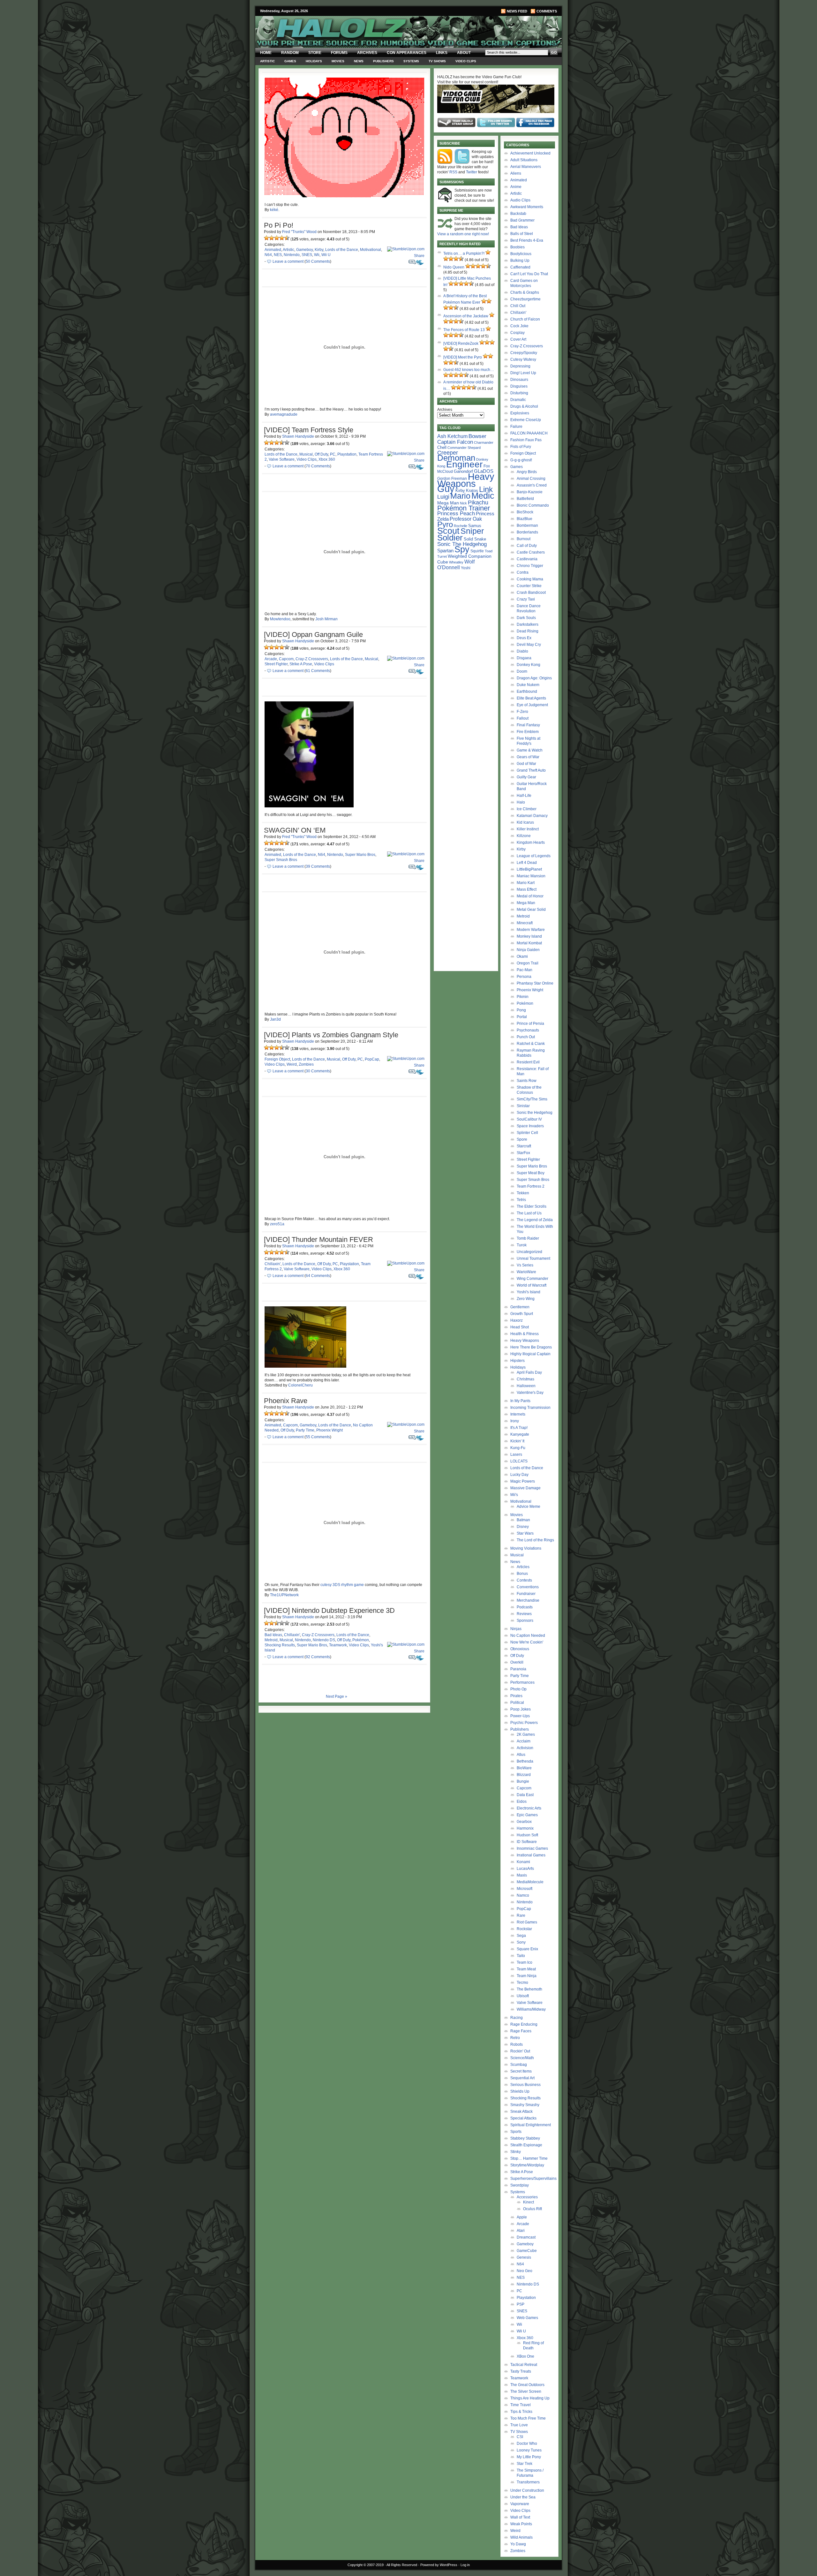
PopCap (372, 1059)
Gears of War (528, 757)
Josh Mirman (326, 619)
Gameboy (304, 250)
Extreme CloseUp (526, 420)
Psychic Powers (524, 1723)
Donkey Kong (528, 665)
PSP (521, 2304)
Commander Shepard (464, 448)
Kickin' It (517, 1441)
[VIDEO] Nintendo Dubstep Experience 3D (329, 1610)
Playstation (347, 454)
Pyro (445, 524)
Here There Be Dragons (531, 1347)
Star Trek (525, 2464)
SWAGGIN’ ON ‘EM (295, 830)
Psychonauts (528, 1030)
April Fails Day (529, 1372)
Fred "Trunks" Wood (299, 232)
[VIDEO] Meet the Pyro (463, 357)
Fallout (523, 718)
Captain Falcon (455, 442)
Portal (522, 1017)
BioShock (525, 512)
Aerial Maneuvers (526, 167)
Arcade (271, 659)
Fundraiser (526, 1594)
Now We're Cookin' (527, 1642)
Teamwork (338, 1645)
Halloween (526, 1386)
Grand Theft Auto (531, 770)
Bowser (477, 436)
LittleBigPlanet (529, 869)
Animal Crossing (531, 479)
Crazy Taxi (526, 599)
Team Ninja (527, 1976)
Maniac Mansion (531, 876)
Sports (516, 2132)
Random (290, 53)
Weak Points (521, 2524)
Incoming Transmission (530, 1408)
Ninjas (516, 1629)
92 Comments (318, 1657)
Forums (339, 53)
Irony (515, 1421)
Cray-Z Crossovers (312, 659)
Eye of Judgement (532, 705)
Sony (521, 1942)
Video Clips (466, 61)
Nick (463, 503)
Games (290, 61)
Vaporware (520, 2504)
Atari (521, 2231)
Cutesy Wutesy (523, 359)
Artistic (267, 61)
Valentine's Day (530, 1393)
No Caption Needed (528, 1635)
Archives (367, 53)
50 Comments (318, 261)
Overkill (517, 1662)
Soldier (450, 538)
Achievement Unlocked (530, 153)
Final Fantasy (528, 725)
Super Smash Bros (281, 860)
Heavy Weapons (525, 1341)
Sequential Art (522, 2078)
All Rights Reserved (402, 2565)
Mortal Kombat (529, 943)
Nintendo (292, 255)
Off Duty (321, 454)
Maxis (522, 1875)
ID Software (527, 1842)
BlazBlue (525, 519)
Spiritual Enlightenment (531, 2125)
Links (442, 53)
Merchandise (528, 1600)
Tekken (523, 1193)
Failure (516, 427)
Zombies (306, 1064)
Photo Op (518, 1689)
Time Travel (521, 2405)
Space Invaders (530, 1126)
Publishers (383, 61)
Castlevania (527, 559)
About (464, 53)
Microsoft (525, 1889)
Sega (521, 1936)
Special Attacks (523, 2118)
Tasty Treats (521, 2371)
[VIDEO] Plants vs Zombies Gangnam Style (331, 1035)
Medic (483, 496)
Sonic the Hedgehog (535, 1113)
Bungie (523, 1781)
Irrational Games (531, 1855)
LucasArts (525, 1869)
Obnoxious (520, 1649)
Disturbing (519, 393)
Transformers (528, 2482)
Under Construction (527, 2490)
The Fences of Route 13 (464, 330)
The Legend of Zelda (535, 1220)
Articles (523, 1567)
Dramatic (518, 400)
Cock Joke (519, 326)
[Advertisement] (466, 672)
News (359, 61)
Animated (273, 250)
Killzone (524, 836)
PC (333, 454)
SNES (307, 255)
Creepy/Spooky (524, 353)
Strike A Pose (301, 664)
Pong (521, 1010)
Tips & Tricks (521, 2412)
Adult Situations (524, 160)
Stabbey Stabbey (525, 2138)
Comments (547, 11)
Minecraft (525, 923)
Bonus (522, 1574)
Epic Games (527, 1815)
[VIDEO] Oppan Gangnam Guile (313, 635)
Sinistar (523, 1106)
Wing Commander (532, 1279)
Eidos (522, 1802)
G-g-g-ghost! (521, 460)
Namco (523, 1895)
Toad (489, 551)
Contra (523, 572)
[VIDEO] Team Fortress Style (309, 430)
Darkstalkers (528, 624)
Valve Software (282, 459)
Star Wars (525, 1533)
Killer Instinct (528, 829)
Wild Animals (521, 2537)
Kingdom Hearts (531, 842)
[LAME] (272, 238)
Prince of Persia (530, 1024)
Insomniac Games (532, 1848)
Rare (521, 1915)
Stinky (516, 2152)
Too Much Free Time (528, 2418)
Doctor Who (527, 2444)
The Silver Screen (526, 2391)
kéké (274, 210)
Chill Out (518, 306)
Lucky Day (519, 1475)
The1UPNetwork (284, 1595)
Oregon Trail (528, 963)
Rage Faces (521, 2031)
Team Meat (526, 1969)
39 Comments (318, 866)
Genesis (524, 2257)
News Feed (517, 11)
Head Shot (520, 1327)
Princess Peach (456, 513)
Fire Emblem (528, 732)
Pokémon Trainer (464, 508)
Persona (524, 977)
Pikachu (478, 502)
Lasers (516, 1454)
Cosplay (517, 333)
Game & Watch (530, 750)
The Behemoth (529, 1989)
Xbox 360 (327, 459)
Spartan (445, 551)
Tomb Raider (528, 1238)
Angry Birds (527, 472)
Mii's (514, 1495)
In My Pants (520, 1401)
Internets (518, 1414)
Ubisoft (523, 1996)
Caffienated (520, 267)
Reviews (524, 1614)
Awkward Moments (527, 207)
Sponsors (525, 1620)
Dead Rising (528, 631)
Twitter (472, 172)
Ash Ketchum (452, 436)
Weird (292, 1064)
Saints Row (527, 1081)
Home (266, 53)
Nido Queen (454, 267)
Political (517, 1703)
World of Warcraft (532, 1285)
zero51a (277, 1224)
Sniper (472, 531)
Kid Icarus (525, 822)
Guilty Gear (526, 777)
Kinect (528, 2202)
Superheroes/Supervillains (533, 2179)
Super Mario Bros (360, 855)
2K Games (526, 1734)
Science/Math (522, 2058)
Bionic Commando (533, 505)
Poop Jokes (521, 1709)
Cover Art (518, 339)
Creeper (448, 453)
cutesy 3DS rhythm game (342, 1585)
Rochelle (461, 526)
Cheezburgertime (525, 299)
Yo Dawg (518, 2544)
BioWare (524, 1768)
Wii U (326, 255)
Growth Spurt (522, 1314)
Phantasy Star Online (535, 983)
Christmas (525, 1379)
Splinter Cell (527, 1133)
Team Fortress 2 (531, 1186)
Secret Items (521, 2071)
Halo (521, 802)
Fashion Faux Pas (526, 440)
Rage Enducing (524, 2024)
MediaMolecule (530, 1882)
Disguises (519, 386)
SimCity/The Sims (532, 1099)
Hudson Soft (527, 1835)
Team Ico (525, 1962)
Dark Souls (526, 618)
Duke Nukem (528, 685)
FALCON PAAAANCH (529, 433)
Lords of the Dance (342, 250)
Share (419, 256)
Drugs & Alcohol (524, 406)
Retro (515, 2038)
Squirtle (477, 551)
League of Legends (534, 856)
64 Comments (318, 1276)
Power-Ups (520, 1716)
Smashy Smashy (525, 2105)
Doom (522, 671)
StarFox (523, 1153)
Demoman (456, 458)
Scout (448, 531)
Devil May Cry (529, 645)
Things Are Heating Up (530, 2398)
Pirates (516, 1696)
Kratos (472, 491)
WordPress (449, 2565)
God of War (526, 764)
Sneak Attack (521, 2111)
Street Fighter (276, 664)
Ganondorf (463, 471)
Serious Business (525, 2085)
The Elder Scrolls (532, 1206)
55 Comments (318, 1437)
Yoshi (466, 568)
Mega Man (448, 503)
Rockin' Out (520, 2051)
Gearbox (524, 1822)
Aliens (516, 173)
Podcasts (525, 1607)
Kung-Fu (518, 1448)
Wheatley (456, 562)
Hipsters (517, 1361)
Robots (517, 2044)
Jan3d (275, 1019)
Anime (516, 187)
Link (486, 489)
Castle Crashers (531, 552)
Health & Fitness (525, 1334)
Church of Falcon (525, 319)
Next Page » (337, 1696)
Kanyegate (520, 1434)
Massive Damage (525, 1488)
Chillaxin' (273, 1264)
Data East (525, 1795)
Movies (338, 61)
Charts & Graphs (525, 292)
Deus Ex (524, 638)
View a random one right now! (463, 234)
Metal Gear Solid (531, 910)
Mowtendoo (280, 619)
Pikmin (523, 997)
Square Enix (527, 1949)
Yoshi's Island (528, 1292)
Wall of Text (520, 2517)
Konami (523, 1862)
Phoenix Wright (330, 1430)
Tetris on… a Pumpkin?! (464, 253)
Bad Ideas (273, 1635)
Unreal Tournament (533, 1258)
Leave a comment (288, 261)
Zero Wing (526, 1299)
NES (278, 255)
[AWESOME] (287, 238)
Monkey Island (529, 936)
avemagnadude (284, 414)
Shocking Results (280, 1645)
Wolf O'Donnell (456, 564)
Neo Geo (525, 2271)
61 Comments (318, 671)
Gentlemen (520, 1307)
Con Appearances (407, 53)
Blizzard (524, 1775)
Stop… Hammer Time (529, 2158)
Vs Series (525, 1265)
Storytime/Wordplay (527, 2165)
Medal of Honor (530, 896)
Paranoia (518, 1669)
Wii (317, 255)
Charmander (484, 442)
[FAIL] (266, 238)
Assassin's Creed (532, 485)
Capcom (286, 659)
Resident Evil (528, 1062)
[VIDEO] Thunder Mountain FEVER (319, 1239)
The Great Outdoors (527, 2385)
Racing (517, 2018)
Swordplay (520, 2185)
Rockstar (524, 1929)
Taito (521, 1956)
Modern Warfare (531, 930)
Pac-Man (525, 970)
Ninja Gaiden (528, 950)
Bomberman (527, 525)
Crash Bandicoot (531, 593)
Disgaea (524, 658)
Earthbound (527, 691)
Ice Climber (527, 809)
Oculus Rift (532, 2209)
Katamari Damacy (532, 816)
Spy (462, 549)
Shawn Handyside (298, 436)
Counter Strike (529, 586)
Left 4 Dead (527, 863)
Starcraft (524, 1146)
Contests (524, 1580)
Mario (460, 496)
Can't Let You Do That (529, 274)
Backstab (518, 214)
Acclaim (524, 1741)
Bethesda (525, 1761)
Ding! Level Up (523, 373)
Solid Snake (475, 539)
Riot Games (527, 1922)
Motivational (371, 250)
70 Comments (318, 466)
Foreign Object (277, 1059)
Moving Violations (526, 1548)
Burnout (524, 539)
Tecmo (522, 1983)
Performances (522, 1682)
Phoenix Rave (286, 1401)
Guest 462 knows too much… (469, 370)
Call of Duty (527, 546)
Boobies (517, 247)
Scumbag (519, 2065)
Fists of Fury (521, 447)
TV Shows (437, 61)
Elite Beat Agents (531, 698)
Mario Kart (526, 883)
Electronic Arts (529, 1808)
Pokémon (361, 1640)
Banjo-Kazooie (530, 492)
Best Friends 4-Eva (527, 240)
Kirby (319, 250)
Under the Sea (523, 2497)
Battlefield (525, 499)
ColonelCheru (300, 1385)
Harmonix (525, 1828)
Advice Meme (528, 1507)
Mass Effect (527, 889)
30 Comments (318, 1071)
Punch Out (526, 1037)
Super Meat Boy (531, 1173)
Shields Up (520, 2091)
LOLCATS (519, 1461)
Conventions (528, 1587)
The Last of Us (529, 1213)
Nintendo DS (324, 1640)
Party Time (305, 1430)
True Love (519, 2425)
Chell (442, 447)
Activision (525, 1748)
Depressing (520, 366)
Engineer (464, 464)
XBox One (525, 2356)
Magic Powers (523, 1481)
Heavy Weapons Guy (466, 483)
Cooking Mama (530, 579)
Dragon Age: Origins (534, 678)
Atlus (521, 1755)
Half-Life (524, 796)
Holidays (314, 61)
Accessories (527, 2197)
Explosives (520, 413)
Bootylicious (521, 254)
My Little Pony (529, 2457)
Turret (442, 556)
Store (315, 53)
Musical (306, 454)
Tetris (521, 1200)
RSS (453, 172)
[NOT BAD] (277, 238)
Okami (522, 956)
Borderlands (527, 532)
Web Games (527, 2318)
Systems (411, 61)
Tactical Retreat (524, 2365)
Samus (475, 526)
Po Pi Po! (279, 225)
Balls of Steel (522, 234)
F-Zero (522, 712)
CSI (520, 2437)
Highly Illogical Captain (530, 1354)
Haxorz (517, 1320)
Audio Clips (520, 200)
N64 (268, 255)
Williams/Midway (531, 2009)
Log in (465, 2565)
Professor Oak (466, 519)
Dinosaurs (519, 380)
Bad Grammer (522, 220)
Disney (523, 1527)
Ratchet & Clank (531, 1044)
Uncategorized (529, 1252)
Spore (522, 1139)
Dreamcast (526, 2237)
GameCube (527, 2251)
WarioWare (526, 1272)
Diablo (522, 651)
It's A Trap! (519, 1428)
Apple (522, 2217)
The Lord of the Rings (535, 1540)
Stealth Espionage (526, 2145)
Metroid (271, 1640)
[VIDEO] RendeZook (461, 344)
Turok (522, 1245)
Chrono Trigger (530, 566)
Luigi (443, 497)
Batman (523, 1520)
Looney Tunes (529, 2450)
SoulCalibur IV (529, 1119)
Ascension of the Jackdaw (466, 316)
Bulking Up (520, 261)
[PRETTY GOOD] (282, 238)
